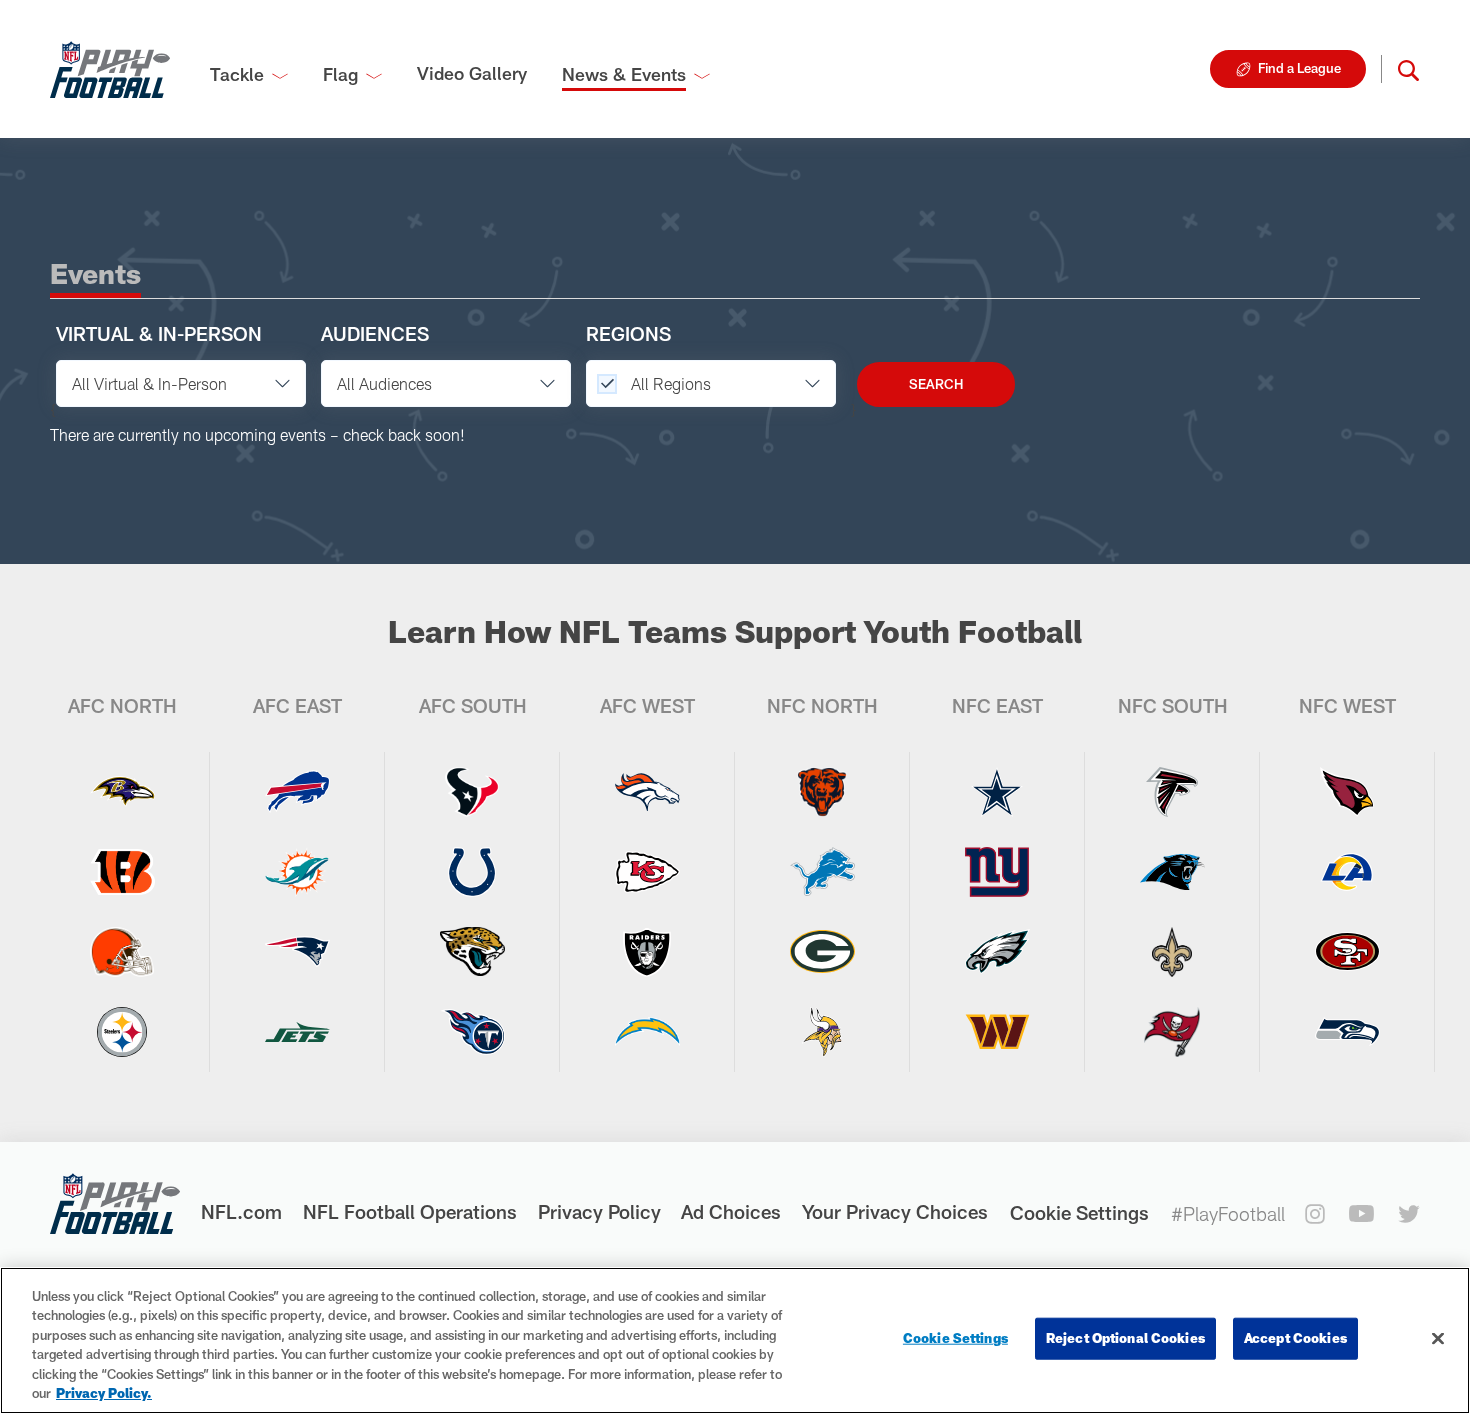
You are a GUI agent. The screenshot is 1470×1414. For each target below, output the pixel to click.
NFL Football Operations (410, 1211)
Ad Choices (731, 1211)
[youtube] (1361, 1213)
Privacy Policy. (104, 1393)
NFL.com (241, 1211)
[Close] (1438, 1339)
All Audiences (384, 383)
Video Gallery (472, 73)
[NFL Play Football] (110, 69)
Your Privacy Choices (895, 1211)
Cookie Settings (1079, 1212)
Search (936, 384)
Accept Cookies (1295, 1338)
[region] (735, 1340)
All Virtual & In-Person (149, 383)
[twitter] (1409, 1214)
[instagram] (1315, 1214)
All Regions (669, 383)
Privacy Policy (599, 1211)
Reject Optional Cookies (1125, 1338)
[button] (1408, 69)
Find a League (1299, 68)
